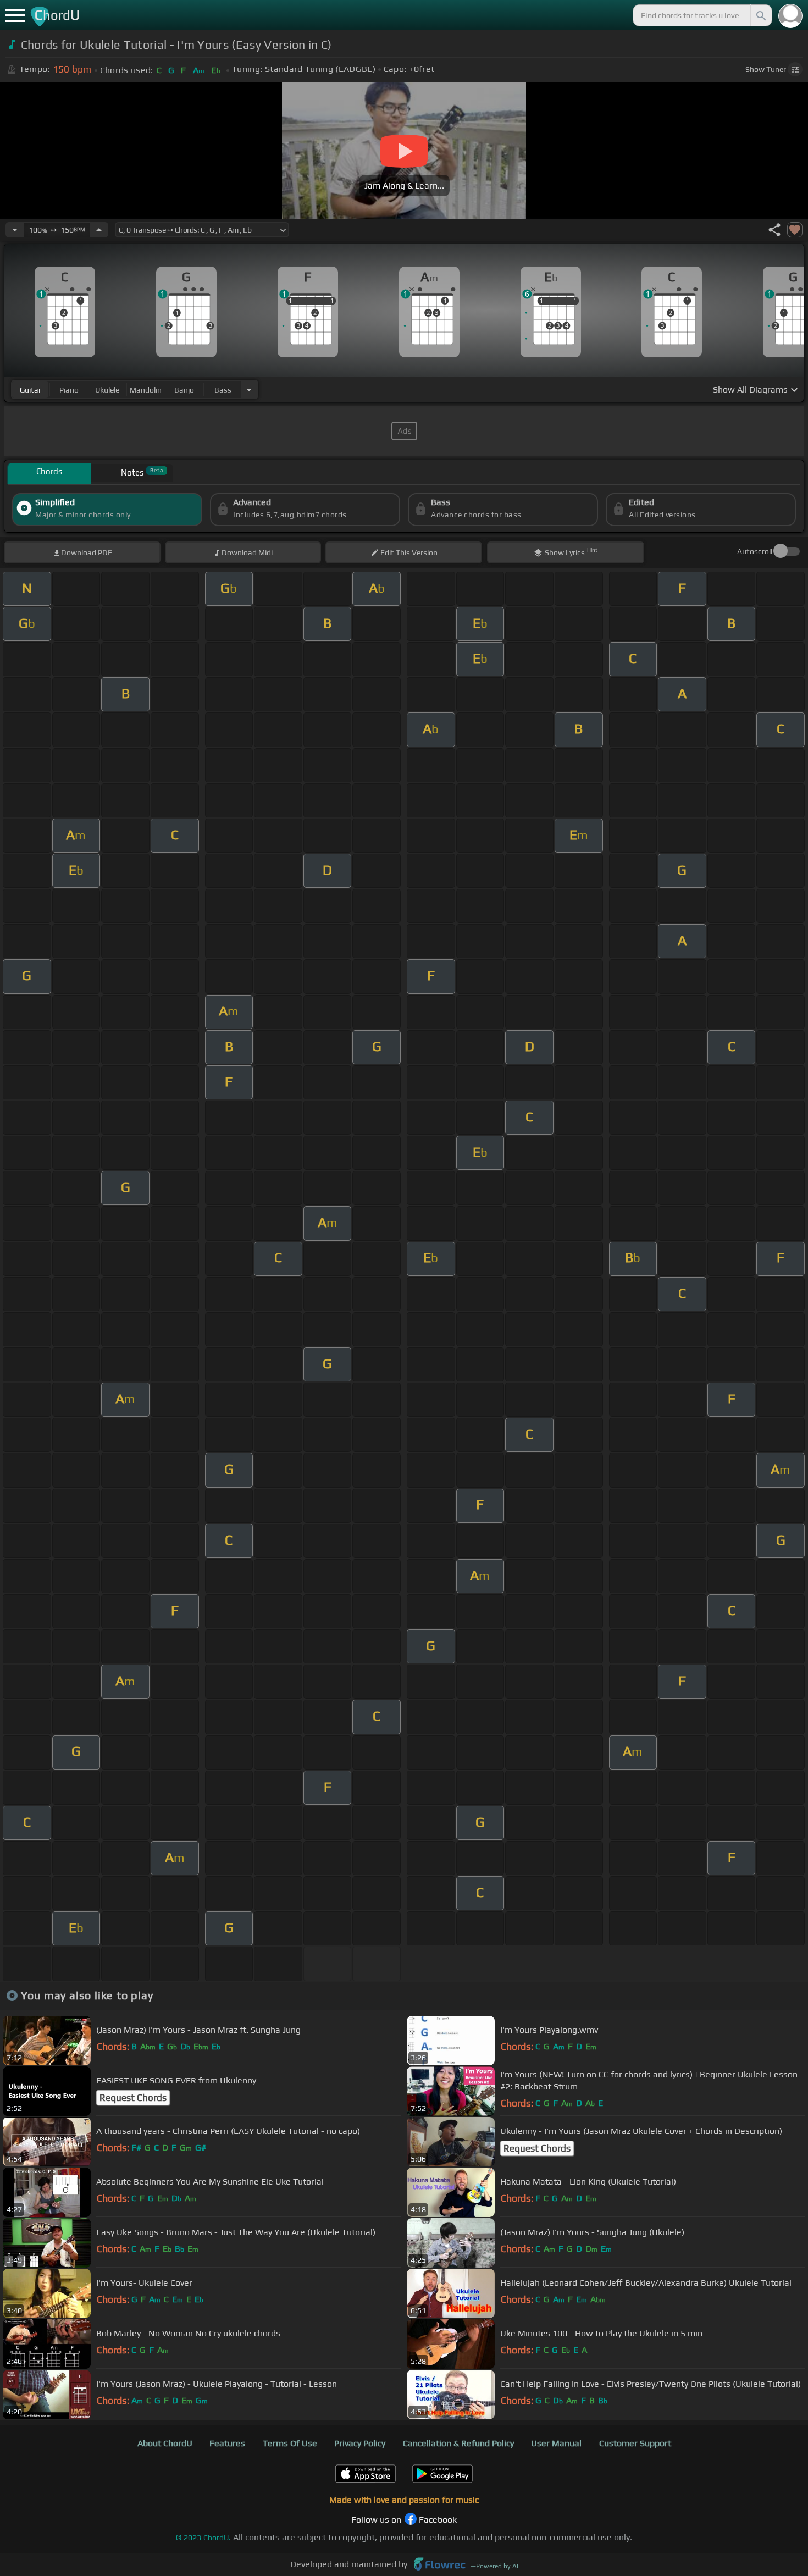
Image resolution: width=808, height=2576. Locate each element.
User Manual (556, 2443)
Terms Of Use (290, 2443)
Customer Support (635, 2443)
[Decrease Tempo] (15, 230)
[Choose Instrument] (249, 389)
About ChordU (165, 2443)
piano (69, 390)
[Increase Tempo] (99, 230)
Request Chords (133, 2098)
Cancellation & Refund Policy (458, 2443)
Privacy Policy (360, 2443)
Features (227, 2443)
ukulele (107, 390)
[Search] (760, 15)
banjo (184, 390)
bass (223, 390)
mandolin (146, 390)
